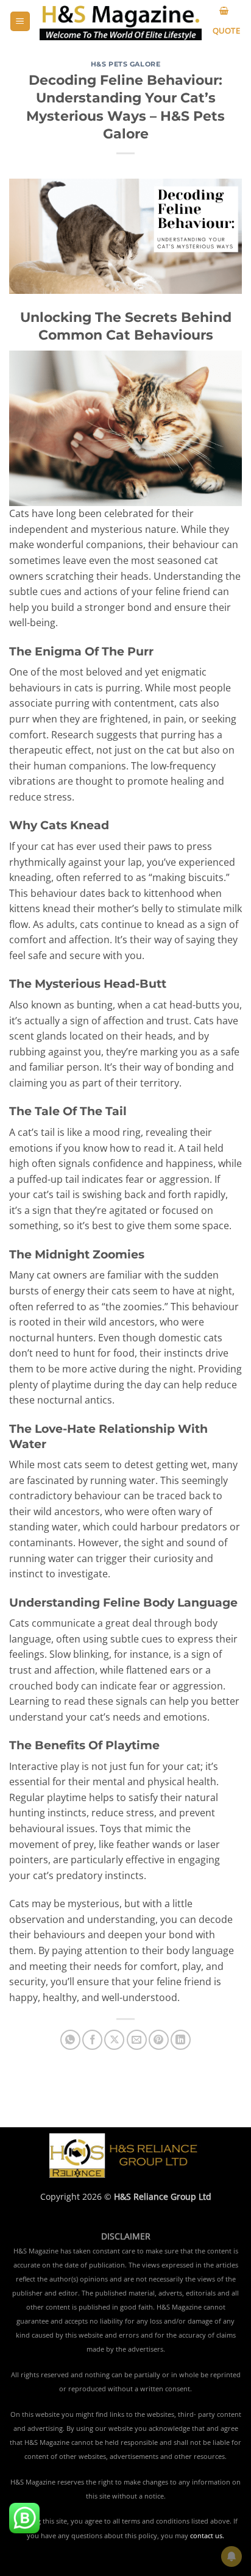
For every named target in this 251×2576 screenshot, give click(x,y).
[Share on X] (114, 2040)
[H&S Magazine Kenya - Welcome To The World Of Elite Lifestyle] (121, 22)
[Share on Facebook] (92, 2040)
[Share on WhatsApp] (70, 2040)
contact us (206, 2536)
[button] (20, 22)
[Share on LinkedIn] (181, 2040)
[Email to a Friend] (137, 2040)
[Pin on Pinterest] (159, 2040)
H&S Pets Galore (125, 64)
